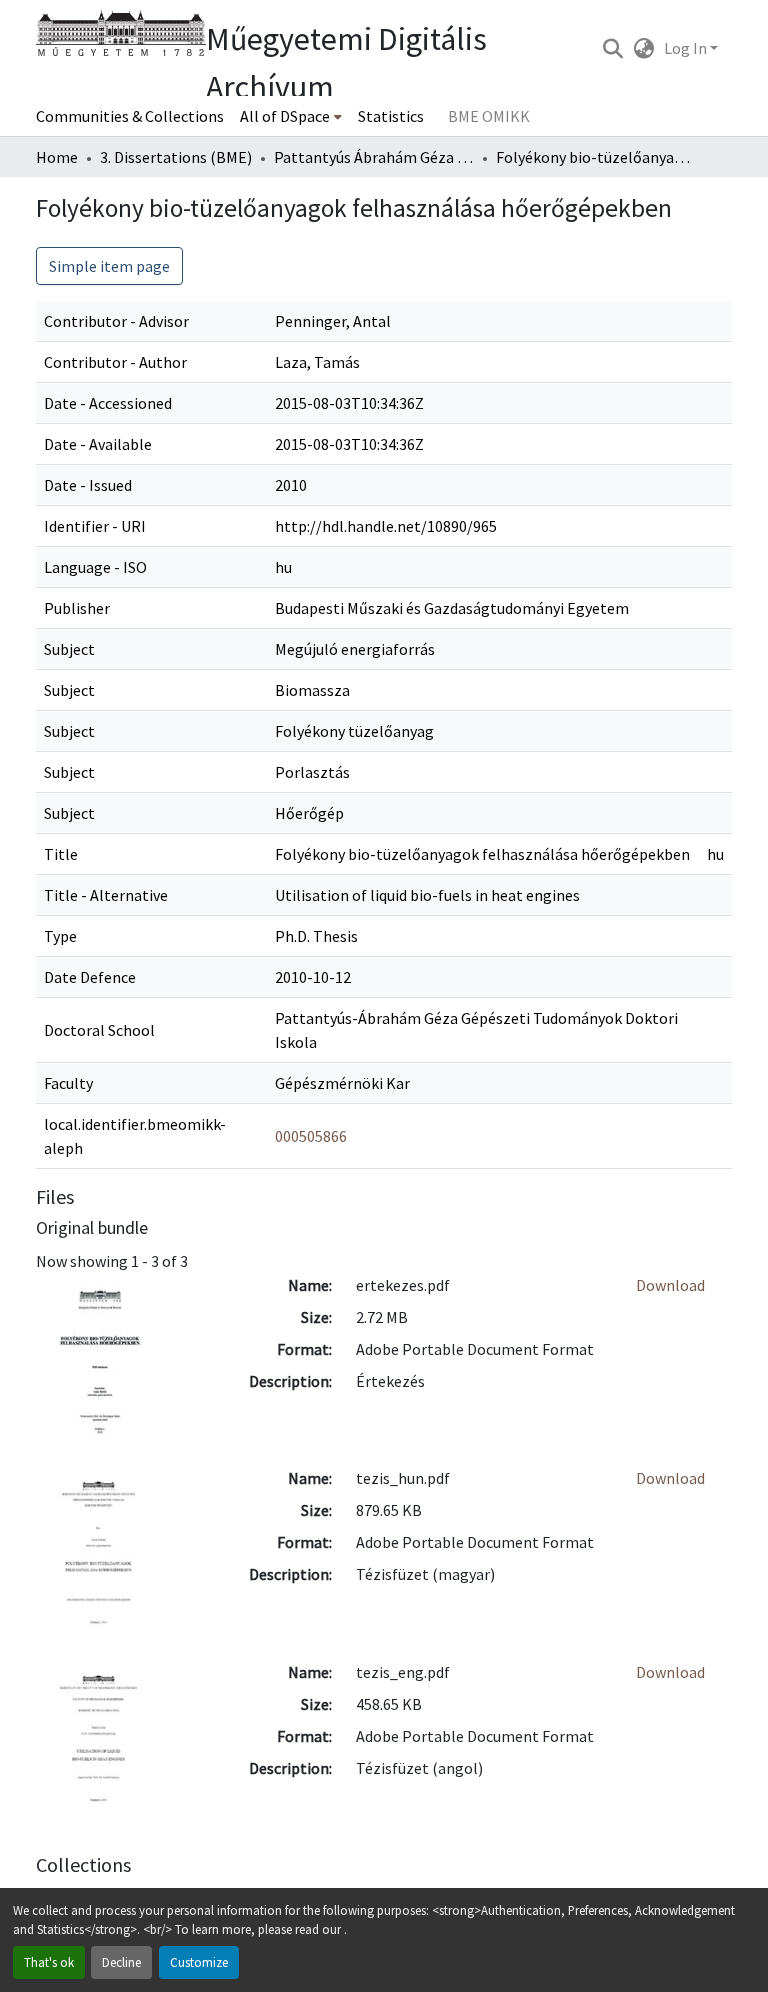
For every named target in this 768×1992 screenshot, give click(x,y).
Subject (69, 649)
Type (60, 936)
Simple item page (109, 266)
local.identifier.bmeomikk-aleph (135, 1136)
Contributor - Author (115, 362)
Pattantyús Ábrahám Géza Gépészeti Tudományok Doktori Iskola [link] (374, 157)
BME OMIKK (489, 116)
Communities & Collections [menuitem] (130, 116)
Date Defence (90, 977)
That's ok (49, 1962)
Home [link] (57, 157)
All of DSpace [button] (285, 116)
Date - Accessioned (108, 403)
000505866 (311, 1136)
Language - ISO (95, 567)
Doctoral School (99, 1030)
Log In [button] (687, 48)
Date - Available (98, 444)
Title (61, 854)
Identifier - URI (95, 526)
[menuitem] (291, 116)
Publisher (77, 608)
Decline (121, 1962)
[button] (612, 48)
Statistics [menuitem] (391, 116)
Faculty (68, 1083)
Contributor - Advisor (116, 321)
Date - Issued (88, 485)
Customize (199, 1962)
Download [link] (670, 1285)
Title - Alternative (106, 895)
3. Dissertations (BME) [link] (176, 157)
